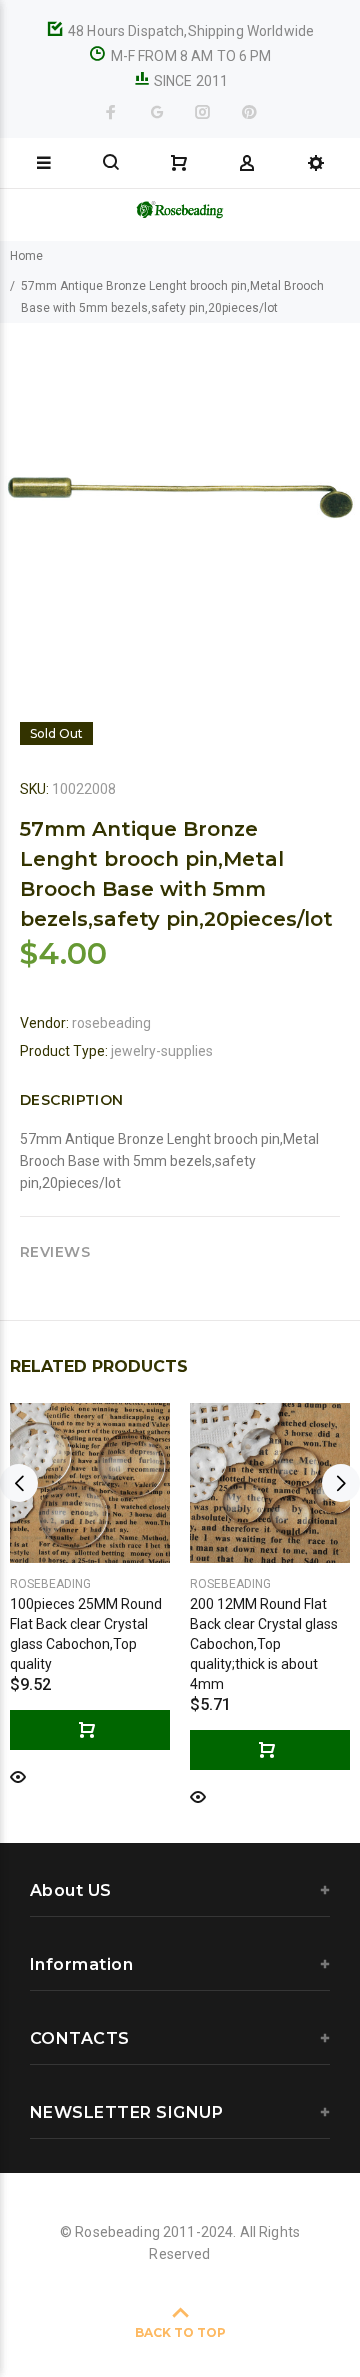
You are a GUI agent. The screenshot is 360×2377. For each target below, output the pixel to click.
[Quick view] (18, 1775)
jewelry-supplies (162, 1051)
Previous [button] (19, 1483)
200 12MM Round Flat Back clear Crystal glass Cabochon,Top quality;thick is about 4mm (264, 1644)
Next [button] (341, 1483)
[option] (180, 503)
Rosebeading (50, 1584)
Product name (153, 2310)
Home (26, 256)
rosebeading (111, 1023)
